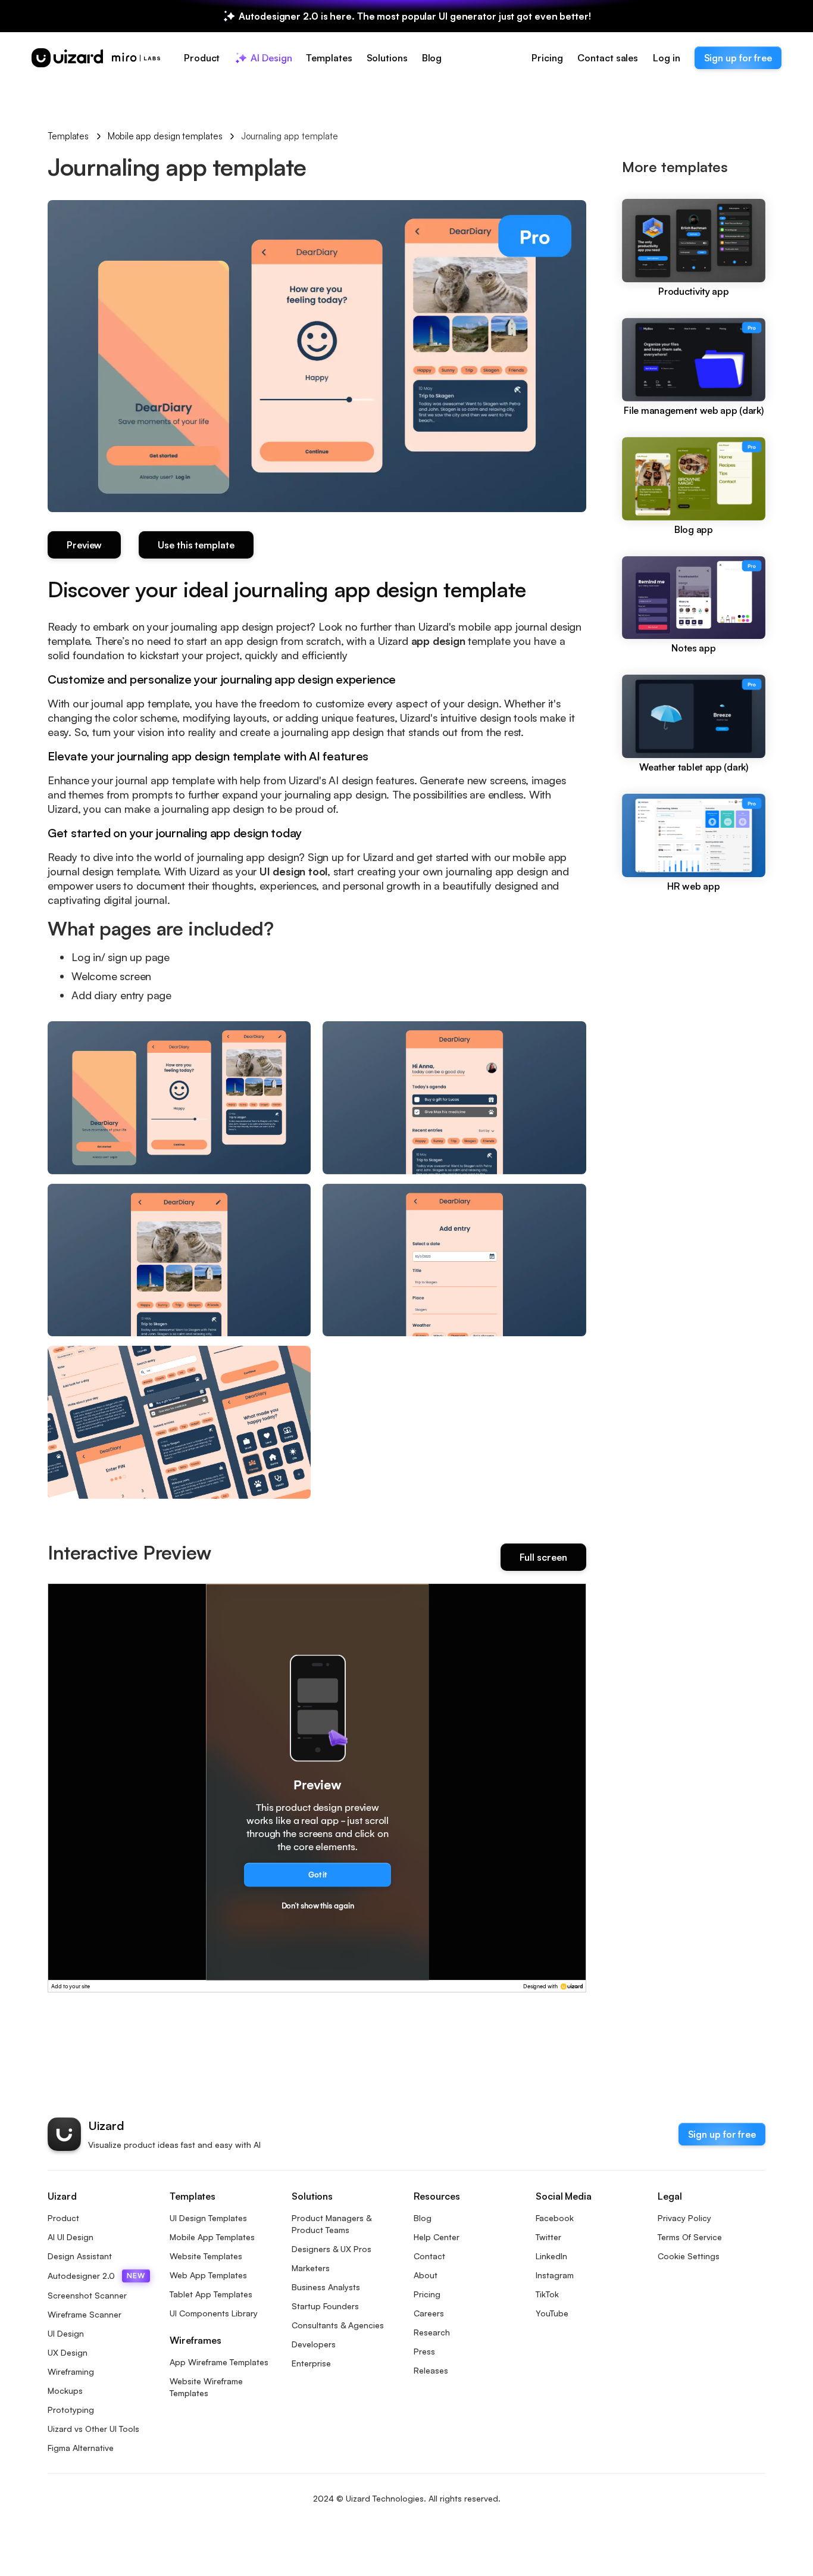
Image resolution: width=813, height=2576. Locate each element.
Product (63, 2218)
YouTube (552, 2313)
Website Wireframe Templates (206, 2387)
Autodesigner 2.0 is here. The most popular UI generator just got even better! (415, 16)
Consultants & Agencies (338, 2325)
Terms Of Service (690, 2237)
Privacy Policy (684, 2218)
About (426, 2275)
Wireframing (71, 2371)
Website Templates (206, 2256)
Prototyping (71, 2410)
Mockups (65, 2391)
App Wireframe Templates (219, 2362)
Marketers (311, 2268)
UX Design (68, 2352)
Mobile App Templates (212, 2237)
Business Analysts (326, 2287)
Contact (429, 2256)
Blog (423, 2218)
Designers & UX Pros (332, 2249)
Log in (666, 58)
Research (432, 2332)
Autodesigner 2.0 (96, 2276)
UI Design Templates (208, 2218)
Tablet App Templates (211, 2294)
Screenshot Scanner (87, 2295)
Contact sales (608, 58)
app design (440, 641)
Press (424, 2351)
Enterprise (311, 2363)
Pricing (547, 58)
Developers (314, 2344)
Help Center (437, 2237)
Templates (68, 136)
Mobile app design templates (165, 136)
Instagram (555, 2275)
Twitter (548, 2237)
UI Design (66, 2333)
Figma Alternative (81, 2448)
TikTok (547, 2294)
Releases (431, 2370)
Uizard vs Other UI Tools (93, 2429)
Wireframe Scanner (85, 2314)
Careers (429, 2313)
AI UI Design (71, 2237)
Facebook (555, 2218)
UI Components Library (214, 2313)
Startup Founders (325, 2306)
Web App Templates (208, 2275)
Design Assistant (80, 2256)
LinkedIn (551, 2256)
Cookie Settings (689, 2256)
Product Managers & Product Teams (332, 2224)
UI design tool (292, 871)
